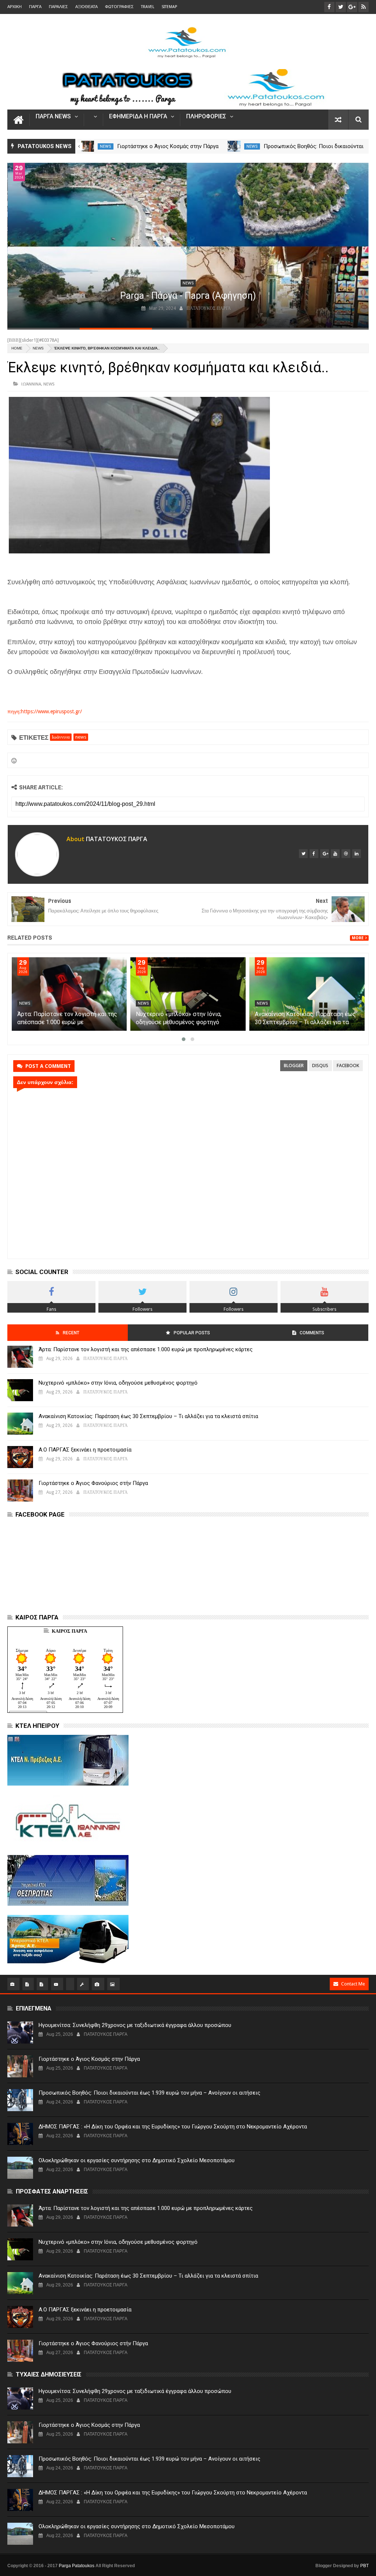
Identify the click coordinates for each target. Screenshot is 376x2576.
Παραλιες (58, 7)
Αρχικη (15, 7)
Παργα (35, 7)
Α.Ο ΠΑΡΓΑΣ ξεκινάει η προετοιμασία (85, 1450)
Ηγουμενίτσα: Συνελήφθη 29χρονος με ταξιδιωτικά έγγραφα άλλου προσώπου (135, 2025)
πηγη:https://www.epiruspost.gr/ (45, 711)
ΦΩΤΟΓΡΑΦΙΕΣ (119, 7)
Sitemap (169, 7)
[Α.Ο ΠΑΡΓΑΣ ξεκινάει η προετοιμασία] (20, 1457)
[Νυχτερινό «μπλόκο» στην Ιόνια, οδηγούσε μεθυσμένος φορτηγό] (188, 994)
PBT (364, 2566)
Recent (71, 1333)
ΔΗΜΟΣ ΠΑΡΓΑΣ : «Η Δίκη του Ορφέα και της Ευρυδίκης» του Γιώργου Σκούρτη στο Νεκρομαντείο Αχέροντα (173, 2127)
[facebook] (314, 854)
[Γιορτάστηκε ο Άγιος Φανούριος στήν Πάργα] (20, 1490)
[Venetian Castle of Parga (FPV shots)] (188, 245)
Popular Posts (192, 1333)
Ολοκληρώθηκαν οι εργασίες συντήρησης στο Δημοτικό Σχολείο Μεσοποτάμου (137, 2160)
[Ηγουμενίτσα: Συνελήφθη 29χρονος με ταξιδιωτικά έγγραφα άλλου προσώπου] (88, 146)
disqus (320, 1065)
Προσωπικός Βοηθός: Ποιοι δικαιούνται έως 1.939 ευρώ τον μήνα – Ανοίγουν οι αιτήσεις (149, 2093)
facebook (348, 1065)
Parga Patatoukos (77, 2566)
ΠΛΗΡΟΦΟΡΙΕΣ (206, 117)
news (106, 146)
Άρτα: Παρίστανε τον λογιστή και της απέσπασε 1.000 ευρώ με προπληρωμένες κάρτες (67, 1022)
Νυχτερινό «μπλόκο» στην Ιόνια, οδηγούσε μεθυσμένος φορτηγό (118, 1383)
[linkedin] (357, 854)
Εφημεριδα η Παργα (138, 117)
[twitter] (303, 854)
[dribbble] (346, 854)
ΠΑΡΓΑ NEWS (53, 117)
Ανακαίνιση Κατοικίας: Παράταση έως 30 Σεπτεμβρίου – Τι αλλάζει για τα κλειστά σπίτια (305, 1022)
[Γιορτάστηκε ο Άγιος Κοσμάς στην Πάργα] (234, 146)
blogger (294, 1065)
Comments (312, 1333)
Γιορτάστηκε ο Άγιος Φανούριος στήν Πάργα (93, 1483)
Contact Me (353, 1984)
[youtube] (335, 854)
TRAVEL (148, 7)
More (358, 938)
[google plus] (325, 854)
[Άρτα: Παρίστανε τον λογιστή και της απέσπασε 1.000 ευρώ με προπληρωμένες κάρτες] (69, 994)
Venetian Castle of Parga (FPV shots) (188, 296)
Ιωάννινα (31, 384)
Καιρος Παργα (69, 1631)
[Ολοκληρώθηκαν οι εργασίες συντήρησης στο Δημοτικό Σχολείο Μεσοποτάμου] (20, 2168)
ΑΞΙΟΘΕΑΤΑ (86, 7)
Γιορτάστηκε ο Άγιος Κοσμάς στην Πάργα (314, 146)
